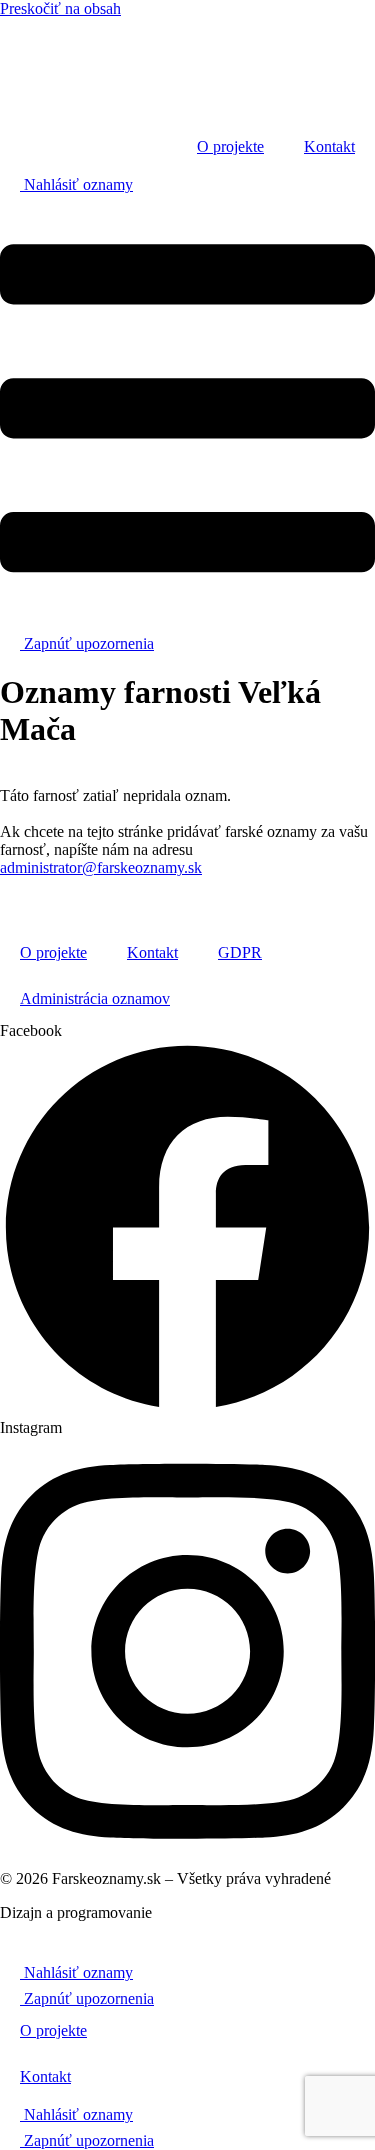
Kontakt (329, 146)
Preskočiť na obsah (60, 8)
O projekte (230, 146)
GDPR (240, 952)
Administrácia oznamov (95, 998)
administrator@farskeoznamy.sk (101, 867)
